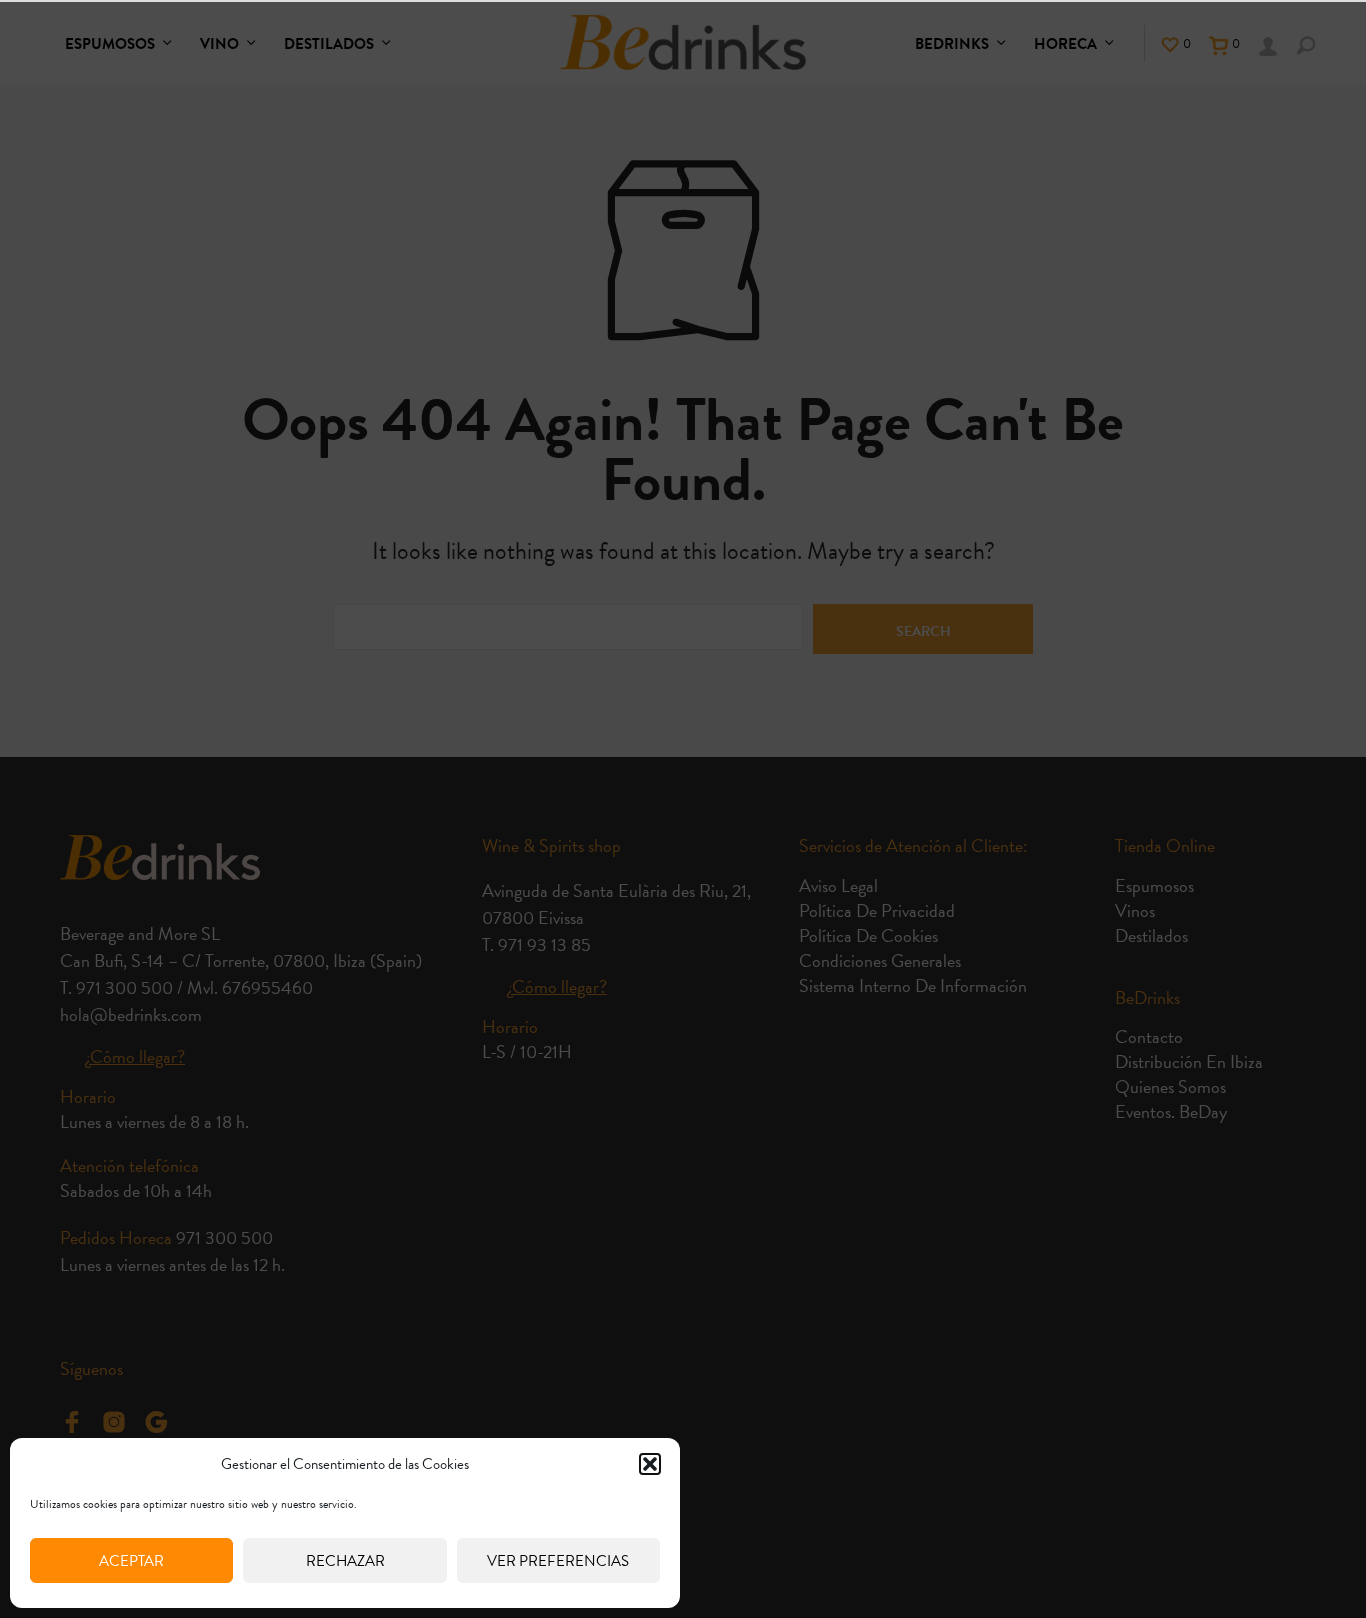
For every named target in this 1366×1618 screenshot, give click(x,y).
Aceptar (131, 1561)
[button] (650, 1464)
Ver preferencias (558, 1561)
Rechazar (345, 1561)
